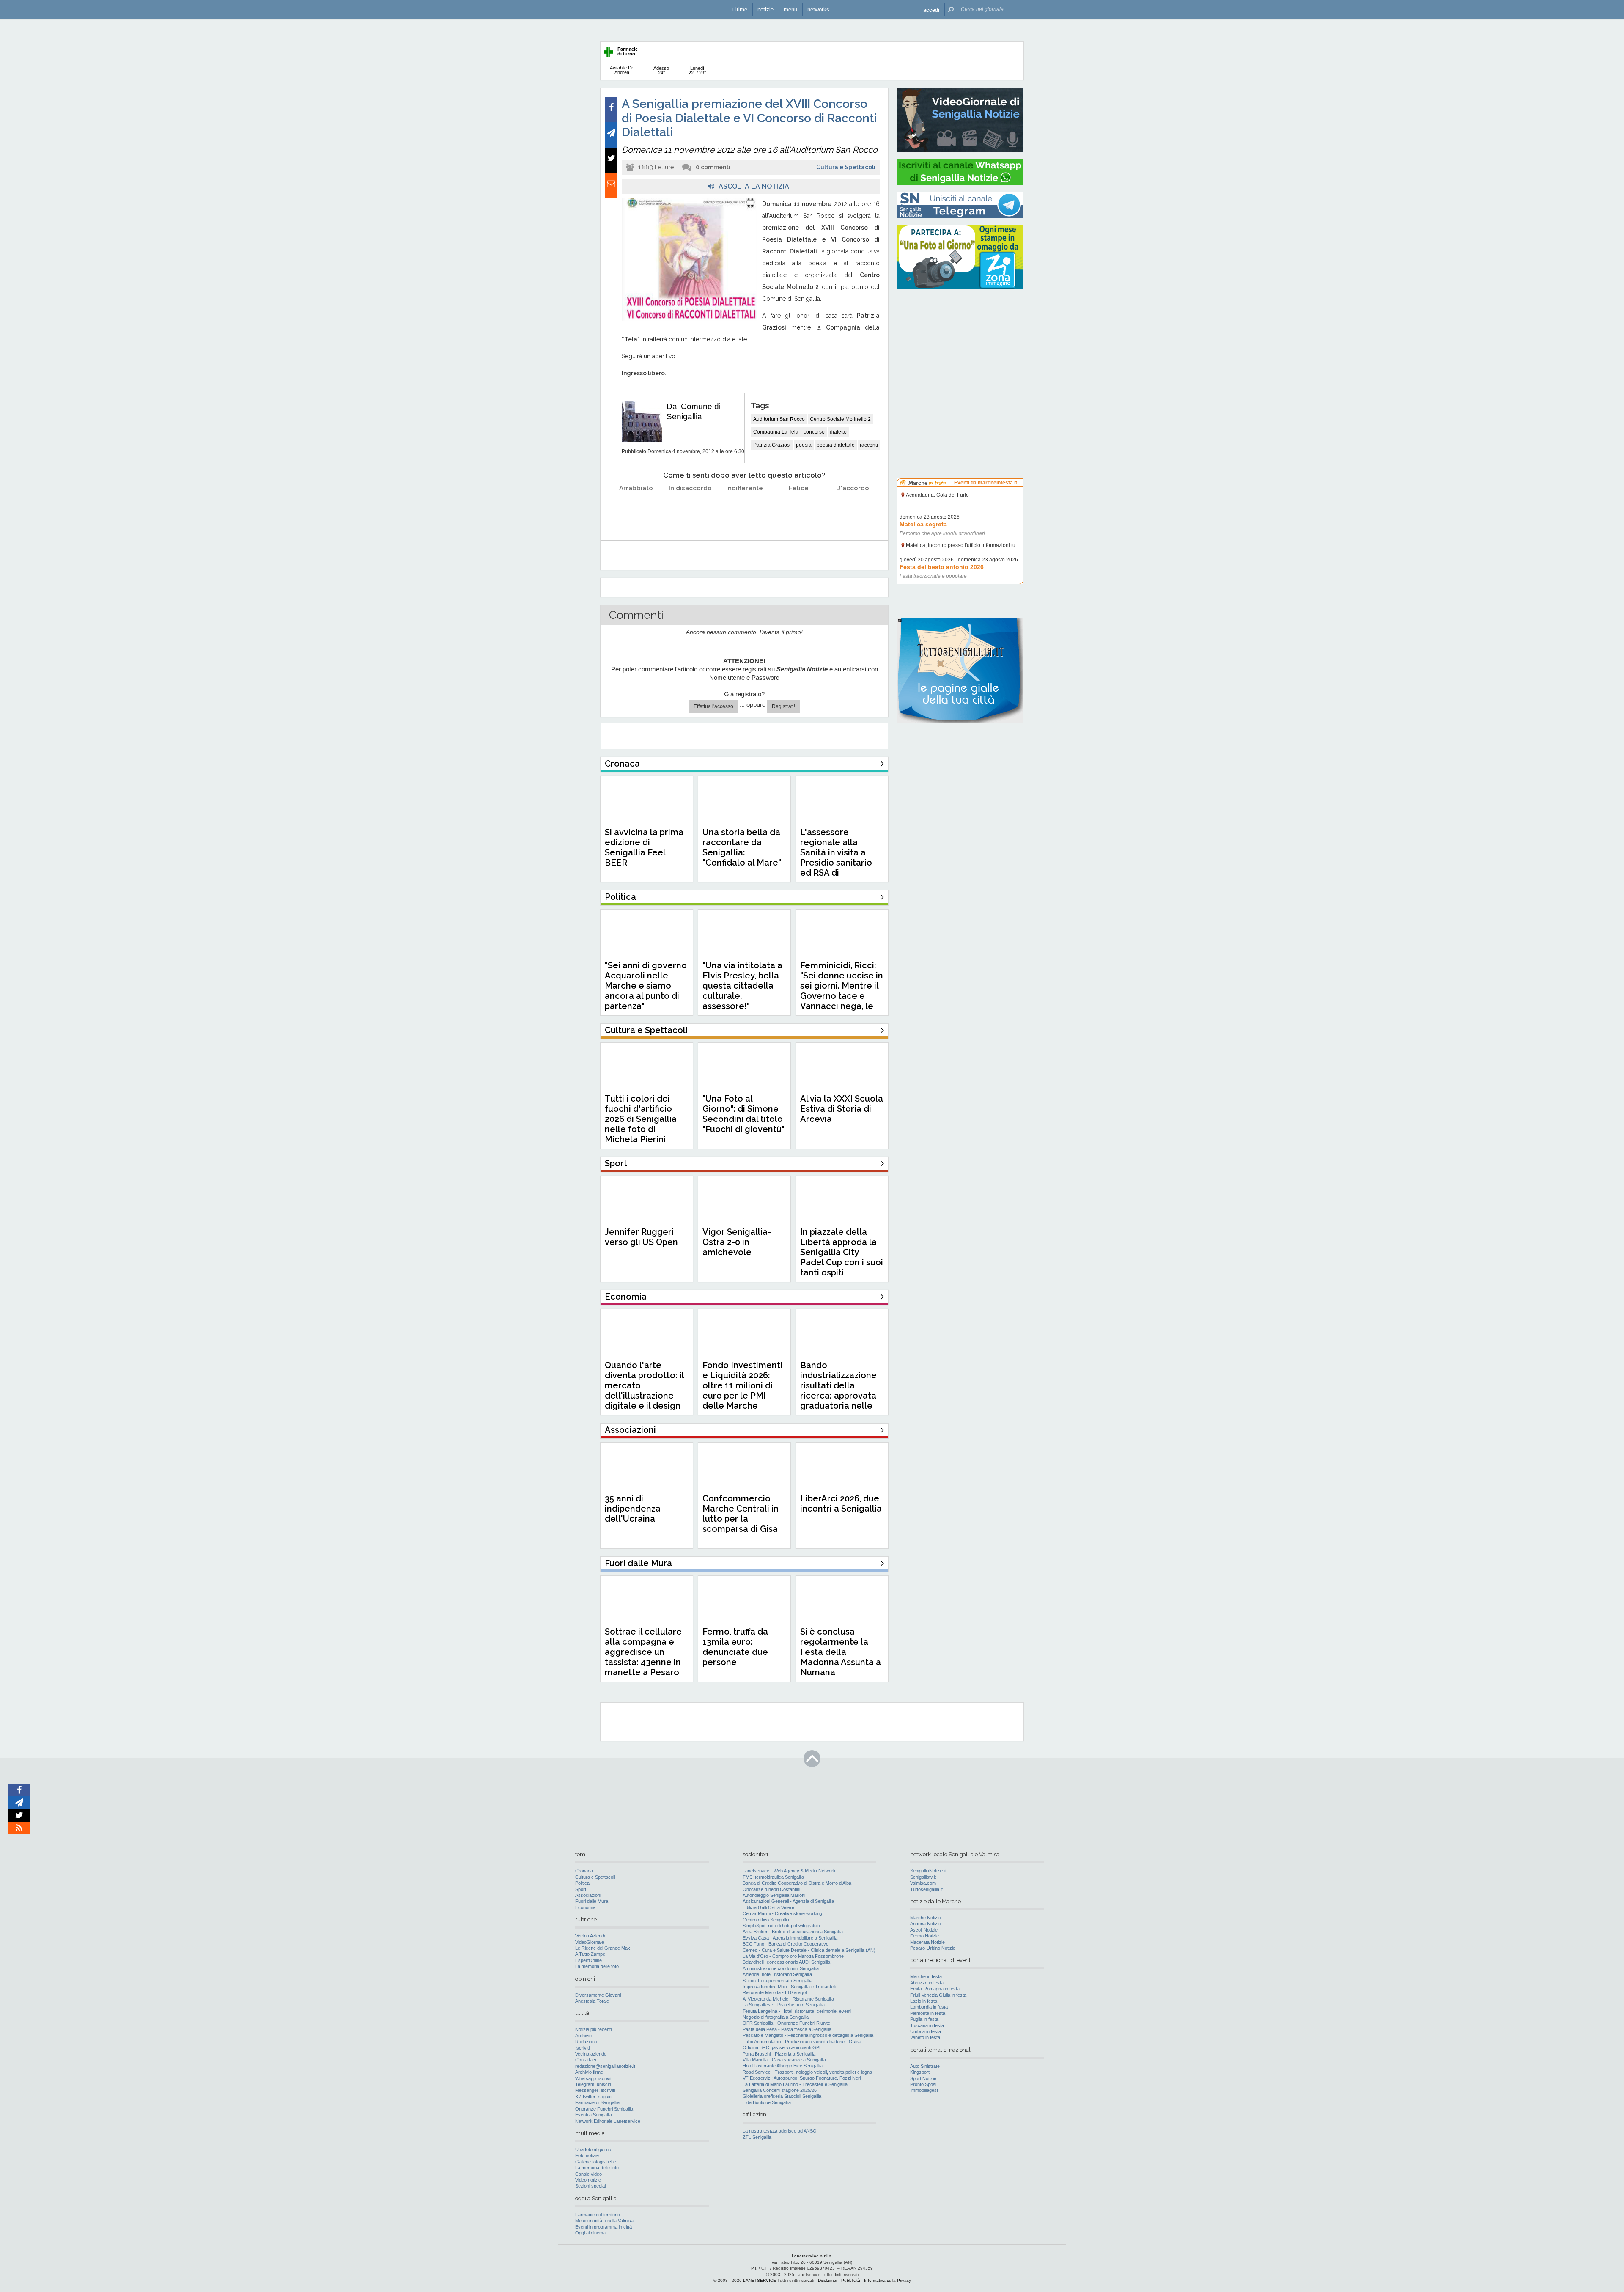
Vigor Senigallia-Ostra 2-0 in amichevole (737, 1242)
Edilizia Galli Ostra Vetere (768, 1907)
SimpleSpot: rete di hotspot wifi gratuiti (781, 1926)
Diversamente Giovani (598, 1995)
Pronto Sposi (923, 2084)
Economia (585, 1907)
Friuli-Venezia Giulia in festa (938, 1995)
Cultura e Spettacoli (846, 167)
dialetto (838, 432)
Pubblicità (851, 2280)
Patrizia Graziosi (772, 445)
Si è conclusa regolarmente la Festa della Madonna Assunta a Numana (841, 1652)
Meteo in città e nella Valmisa (604, 2221)
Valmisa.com (923, 1883)
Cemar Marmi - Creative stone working (782, 1913)
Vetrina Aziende (591, 1936)
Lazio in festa (924, 2001)
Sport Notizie (923, 2078)
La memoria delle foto (597, 1966)
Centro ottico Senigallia (766, 1920)
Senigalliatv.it (923, 1877)
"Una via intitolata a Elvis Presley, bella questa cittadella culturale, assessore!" (742, 986)
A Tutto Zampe (590, 1954)
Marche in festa (926, 1976)
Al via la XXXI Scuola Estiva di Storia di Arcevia (842, 1109)
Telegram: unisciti (593, 2084)
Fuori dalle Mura (592, 1901)
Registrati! (783, 706)
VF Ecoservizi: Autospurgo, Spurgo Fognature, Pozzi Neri (802, 2078)
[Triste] (690, 510)
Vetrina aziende (591, 2054)
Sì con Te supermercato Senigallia (778, 1981)
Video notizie (588, 2180)
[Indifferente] (745, 510)
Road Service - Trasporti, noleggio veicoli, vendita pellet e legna (807, 2072)
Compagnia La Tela (776, 432)
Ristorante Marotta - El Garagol (775, 1992)
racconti (869, 445)
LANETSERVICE (760, 2280)
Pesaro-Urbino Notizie (933, 1948)
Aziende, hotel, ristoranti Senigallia (777, 1974)
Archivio (583, 2036)
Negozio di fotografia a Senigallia (776, 2017)
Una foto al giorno (593, 2149)
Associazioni (588, 1895)
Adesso (661, 70)
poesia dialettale (836, 445)
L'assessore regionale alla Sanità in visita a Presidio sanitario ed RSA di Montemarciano (836, 857)
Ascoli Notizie (924, 1930)
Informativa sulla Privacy (887, 2280)
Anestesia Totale (592, 2001)
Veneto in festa (925, 2037)
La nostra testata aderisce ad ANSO (780, 2131)
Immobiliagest (924, 2090)
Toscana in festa (927, 2025)
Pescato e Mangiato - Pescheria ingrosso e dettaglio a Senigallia (808, 2035)
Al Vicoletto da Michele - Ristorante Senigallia (788, 1999)
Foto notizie (587, 2155)
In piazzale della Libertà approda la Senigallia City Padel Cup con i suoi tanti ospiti (842, 1252)
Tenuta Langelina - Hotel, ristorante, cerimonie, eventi (797, 2011)
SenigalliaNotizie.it (928, 1871)
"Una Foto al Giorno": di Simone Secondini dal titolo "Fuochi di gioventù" (743, 1114)
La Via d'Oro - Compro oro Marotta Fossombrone (793, 1956)
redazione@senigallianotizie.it (605, 2066)
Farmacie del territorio (598, 2215)
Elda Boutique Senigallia (767, 2102)
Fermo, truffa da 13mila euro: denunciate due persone (735, 1647)
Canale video (588, 2174)
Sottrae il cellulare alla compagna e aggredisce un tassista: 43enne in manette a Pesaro (643, 1652)
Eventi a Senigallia (594, 2115)
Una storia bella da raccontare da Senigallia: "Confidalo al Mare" (742, 847)
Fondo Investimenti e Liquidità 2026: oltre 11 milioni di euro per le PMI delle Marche (742, 1385)
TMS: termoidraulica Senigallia (773, 1877)
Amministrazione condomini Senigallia (781, 1968)
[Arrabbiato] (636, 510)
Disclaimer (828, 2280)
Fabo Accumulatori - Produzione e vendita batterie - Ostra (802, 2042)
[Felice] (799, 510)
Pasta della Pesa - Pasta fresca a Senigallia (787, 2029)
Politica (582, 1883)
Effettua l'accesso (713, 706)
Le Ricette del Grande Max (603, 1948)
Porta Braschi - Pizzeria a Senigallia (779, 2054)
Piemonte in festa (928, 2013)
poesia (804, 445)
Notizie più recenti (593, 2029)
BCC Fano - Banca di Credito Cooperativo (786, 1944)
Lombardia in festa (929, 2007)
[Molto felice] (853, 510)
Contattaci (586, 2060)
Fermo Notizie (924, 1936)
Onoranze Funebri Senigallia (604, 2109)
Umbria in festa (926, 2031)
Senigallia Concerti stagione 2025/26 (780, 2090)
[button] (931, 10)
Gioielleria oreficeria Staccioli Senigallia (782, 2096)
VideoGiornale (590, 1942)
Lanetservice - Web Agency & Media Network (789, 1871)
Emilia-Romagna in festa (935, 1989)
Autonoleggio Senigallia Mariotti (774, 1895)
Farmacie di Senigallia (597, 2102)
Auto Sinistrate (925, 2066)
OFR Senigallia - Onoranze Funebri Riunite (786, 2023)
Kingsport (920, 2072)
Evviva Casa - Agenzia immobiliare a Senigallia (790, 1938)
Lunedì (697, 70)
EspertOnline (588, 1960)
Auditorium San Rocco (779, 419)
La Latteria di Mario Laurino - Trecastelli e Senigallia (795, 2084)
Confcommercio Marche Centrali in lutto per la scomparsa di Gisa (741, 1514)
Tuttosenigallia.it (926, 1889)
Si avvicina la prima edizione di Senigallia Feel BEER (644, 847)
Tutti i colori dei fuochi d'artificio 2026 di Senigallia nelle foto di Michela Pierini (641, 1119)
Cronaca (584, 1871)
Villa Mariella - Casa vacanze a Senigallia (784, 2060)
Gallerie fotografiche (596, 2162)
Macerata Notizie (927, 1942)
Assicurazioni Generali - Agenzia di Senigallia (788, 1901)
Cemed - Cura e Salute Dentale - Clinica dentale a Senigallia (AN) (809, 1950)
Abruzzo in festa (927, 1983)
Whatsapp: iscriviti (594, 2078)
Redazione (586, 2042)
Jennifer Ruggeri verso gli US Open (641, 1237)
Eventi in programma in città (604, 2227)
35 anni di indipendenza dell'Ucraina (633, 1509)
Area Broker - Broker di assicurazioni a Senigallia (793, 1932)
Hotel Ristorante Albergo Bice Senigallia (783, 2066)
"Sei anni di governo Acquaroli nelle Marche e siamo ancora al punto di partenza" (646, 986)
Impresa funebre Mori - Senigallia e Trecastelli (789, 1987)
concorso (814, 432)
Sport (581, 1889)
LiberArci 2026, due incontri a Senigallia (841, 1503)
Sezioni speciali (591, 2186)
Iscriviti (582, 2048)
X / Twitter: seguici (594, 2097)
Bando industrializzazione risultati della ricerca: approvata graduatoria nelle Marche (838, 1391)
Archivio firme (589, 2072)
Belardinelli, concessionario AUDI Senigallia (786, 1962)
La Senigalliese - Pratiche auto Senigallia (784, 2005)
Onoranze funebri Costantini (771, 1889)
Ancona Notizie (926, 1924)
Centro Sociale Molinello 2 (840, 419)
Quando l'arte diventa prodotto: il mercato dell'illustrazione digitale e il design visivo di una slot (644, 1391)
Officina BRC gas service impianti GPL (782, 2047)
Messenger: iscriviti (595, 2090)
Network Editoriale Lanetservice (608, 2121)
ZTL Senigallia (757, 2137)
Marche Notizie (926, 1918)
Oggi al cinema (590, 2233)
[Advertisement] (960, 349)
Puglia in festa (924, 2019)
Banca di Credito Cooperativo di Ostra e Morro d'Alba (797, 1883)
